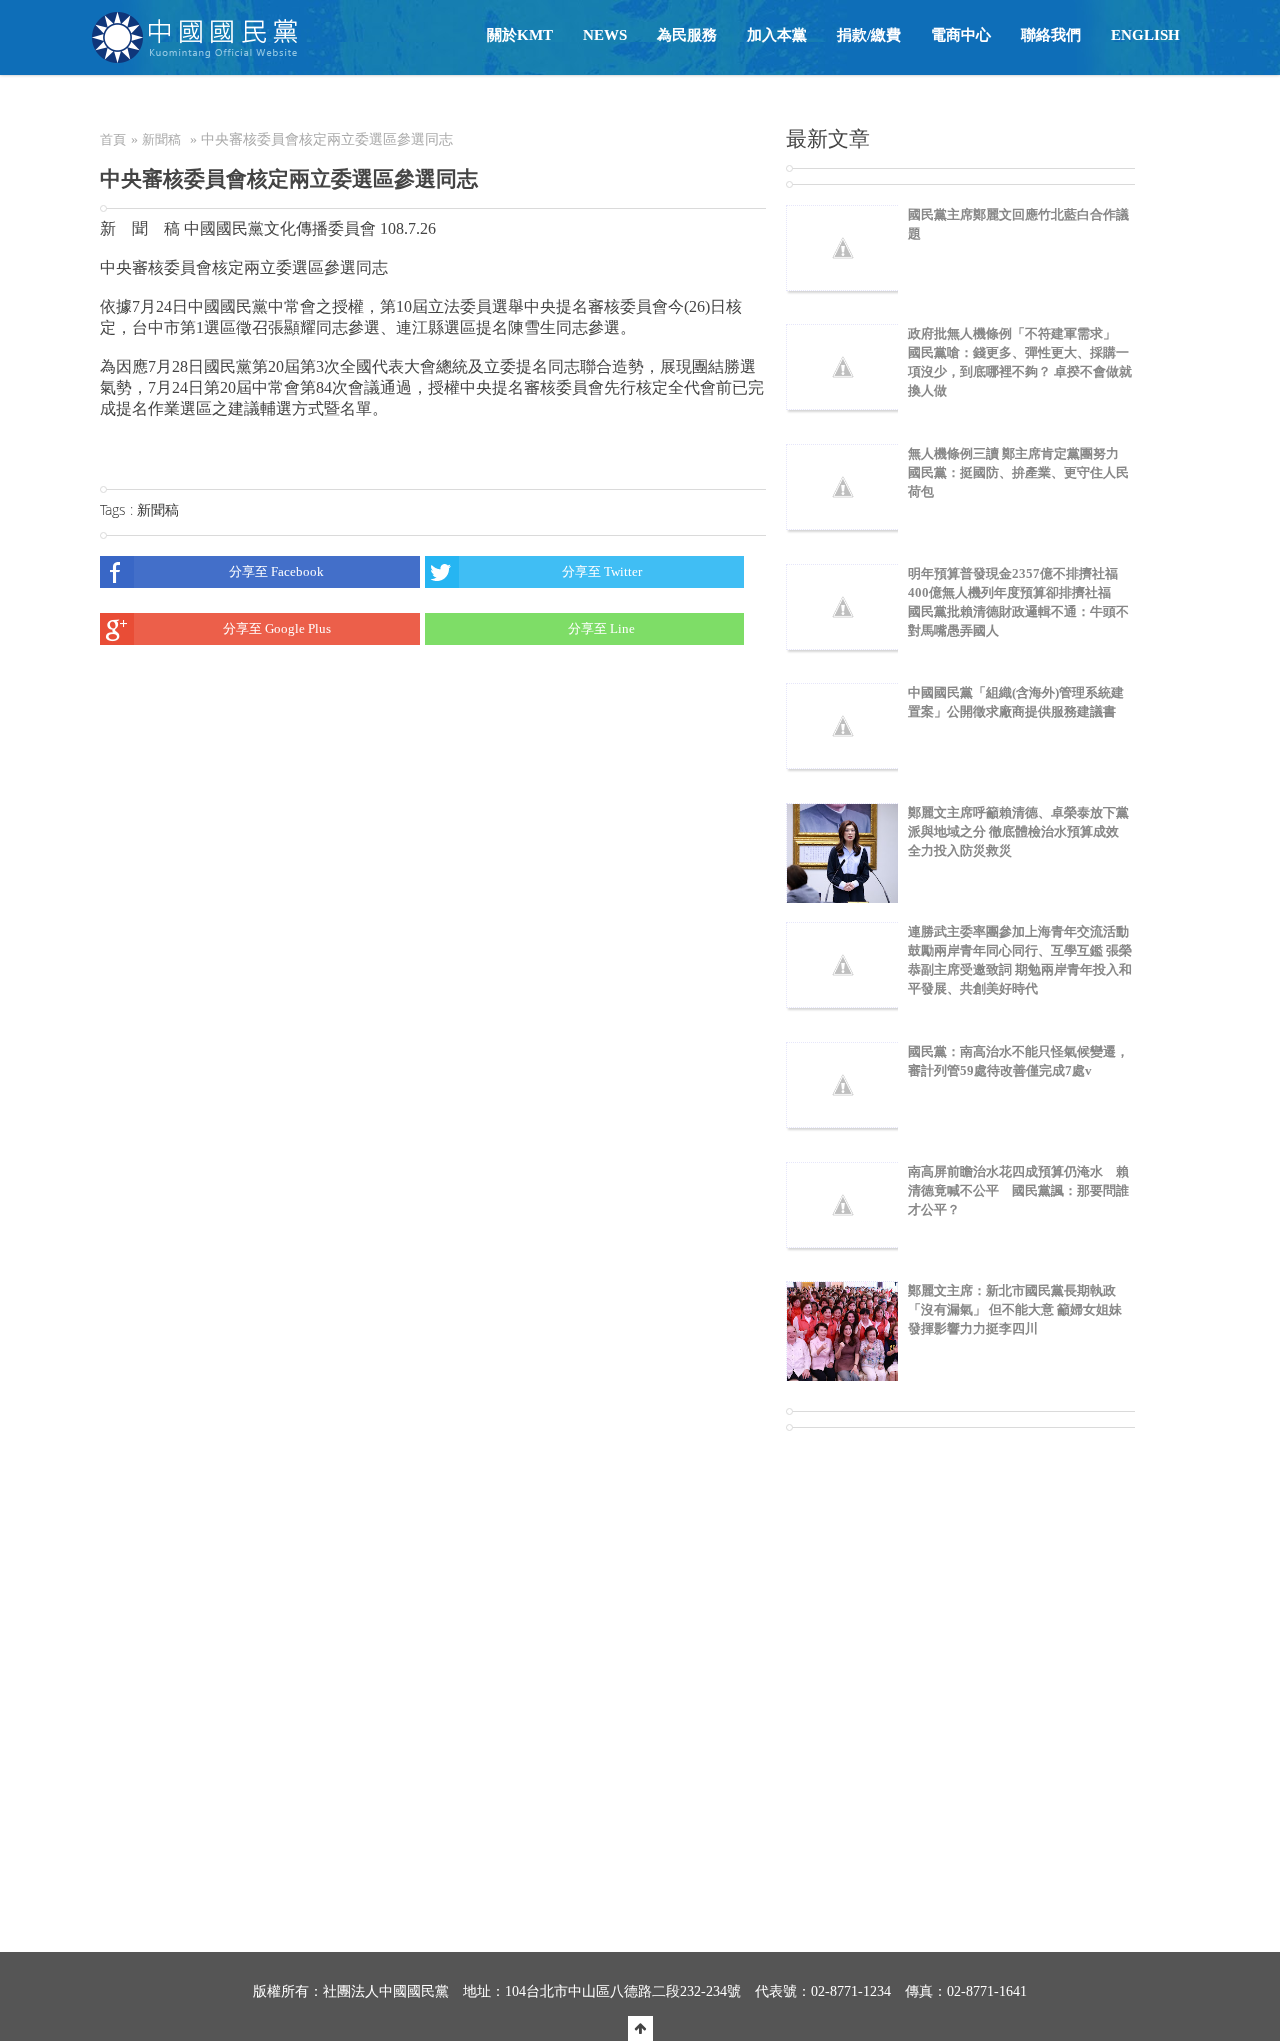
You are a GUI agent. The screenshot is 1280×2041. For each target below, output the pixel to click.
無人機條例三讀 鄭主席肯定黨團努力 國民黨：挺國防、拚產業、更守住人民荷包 (1018, 472)
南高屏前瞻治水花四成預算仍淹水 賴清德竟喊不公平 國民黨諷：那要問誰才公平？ (1018, 1190)
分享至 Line (601, 628)
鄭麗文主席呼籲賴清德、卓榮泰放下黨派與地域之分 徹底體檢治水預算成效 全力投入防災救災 (1018, 831)
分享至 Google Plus (277, 628)
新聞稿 (161, 139)
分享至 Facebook (276, 571)
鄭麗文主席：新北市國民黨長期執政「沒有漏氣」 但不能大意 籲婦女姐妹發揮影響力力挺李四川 (1015, 1309)
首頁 (113, 139)
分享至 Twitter (602, 571)
